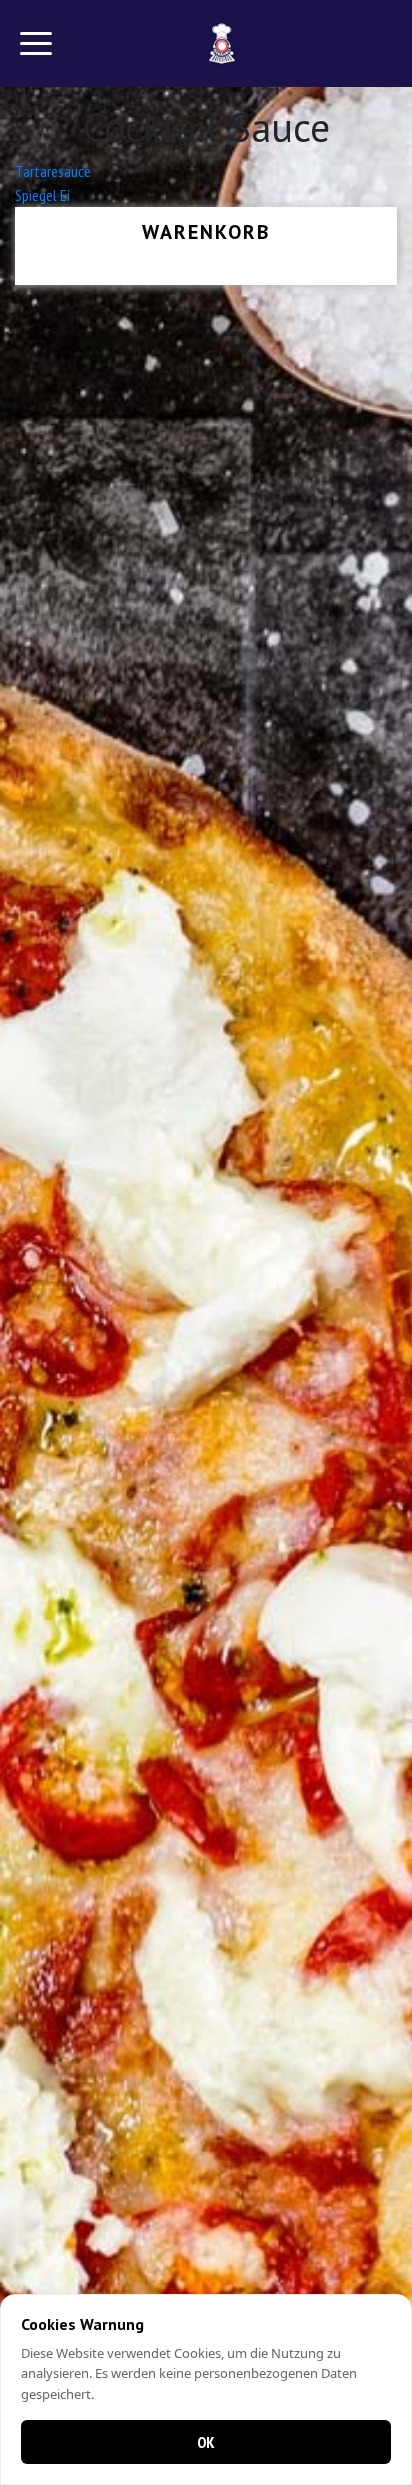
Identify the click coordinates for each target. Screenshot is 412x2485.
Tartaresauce (53, 171)
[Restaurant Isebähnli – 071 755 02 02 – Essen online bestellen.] (222, 43)
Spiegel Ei (42, 195)
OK (206, 2442)
